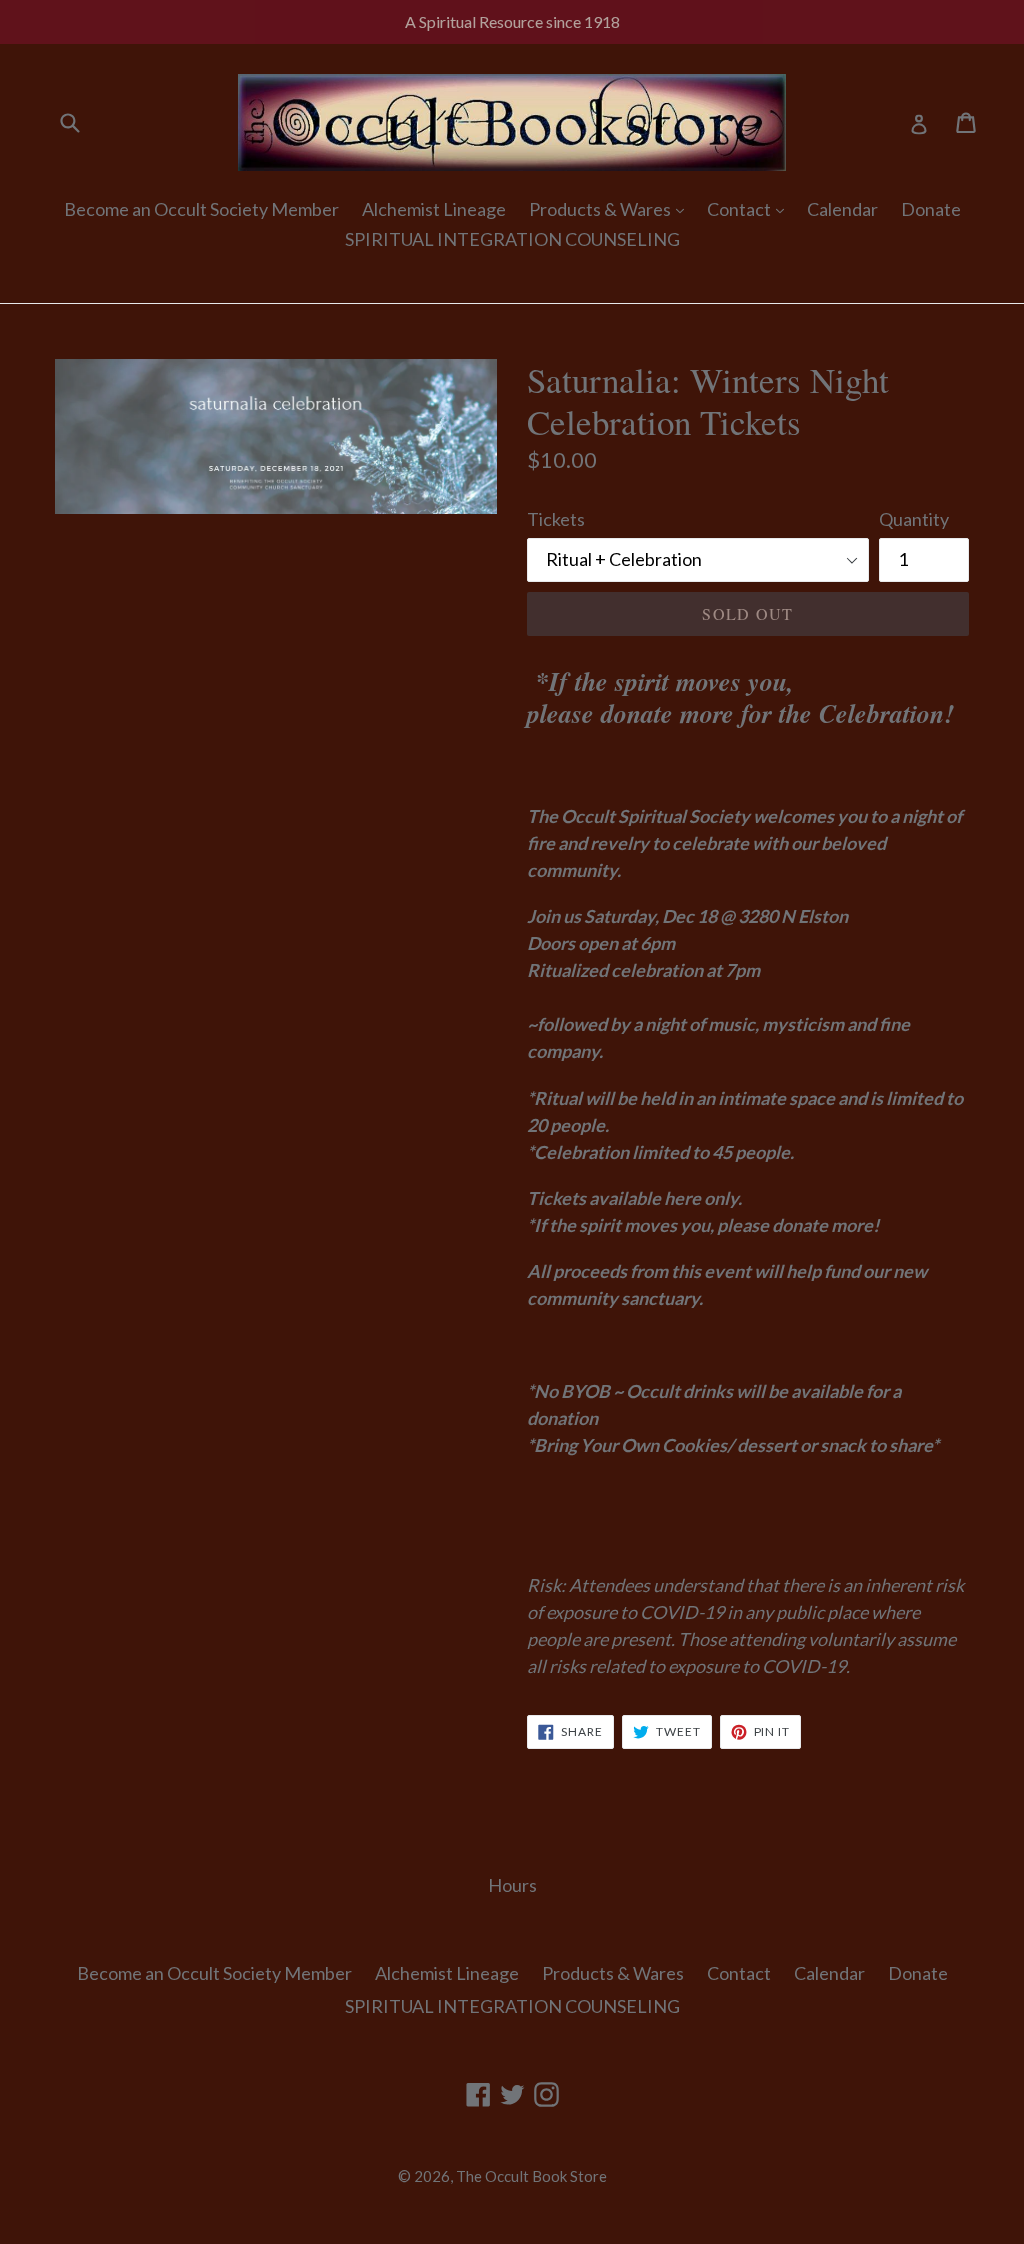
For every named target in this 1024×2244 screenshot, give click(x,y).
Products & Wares (601, 209)
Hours (512, 1885)
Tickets (556, 519)
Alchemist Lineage (434, 209)
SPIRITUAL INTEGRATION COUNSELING (512, 239)
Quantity (914, 519)
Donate (931, 209)
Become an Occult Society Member (201, 209)
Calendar (842, 209)
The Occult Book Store (531, 2176)
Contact (740, 209)
